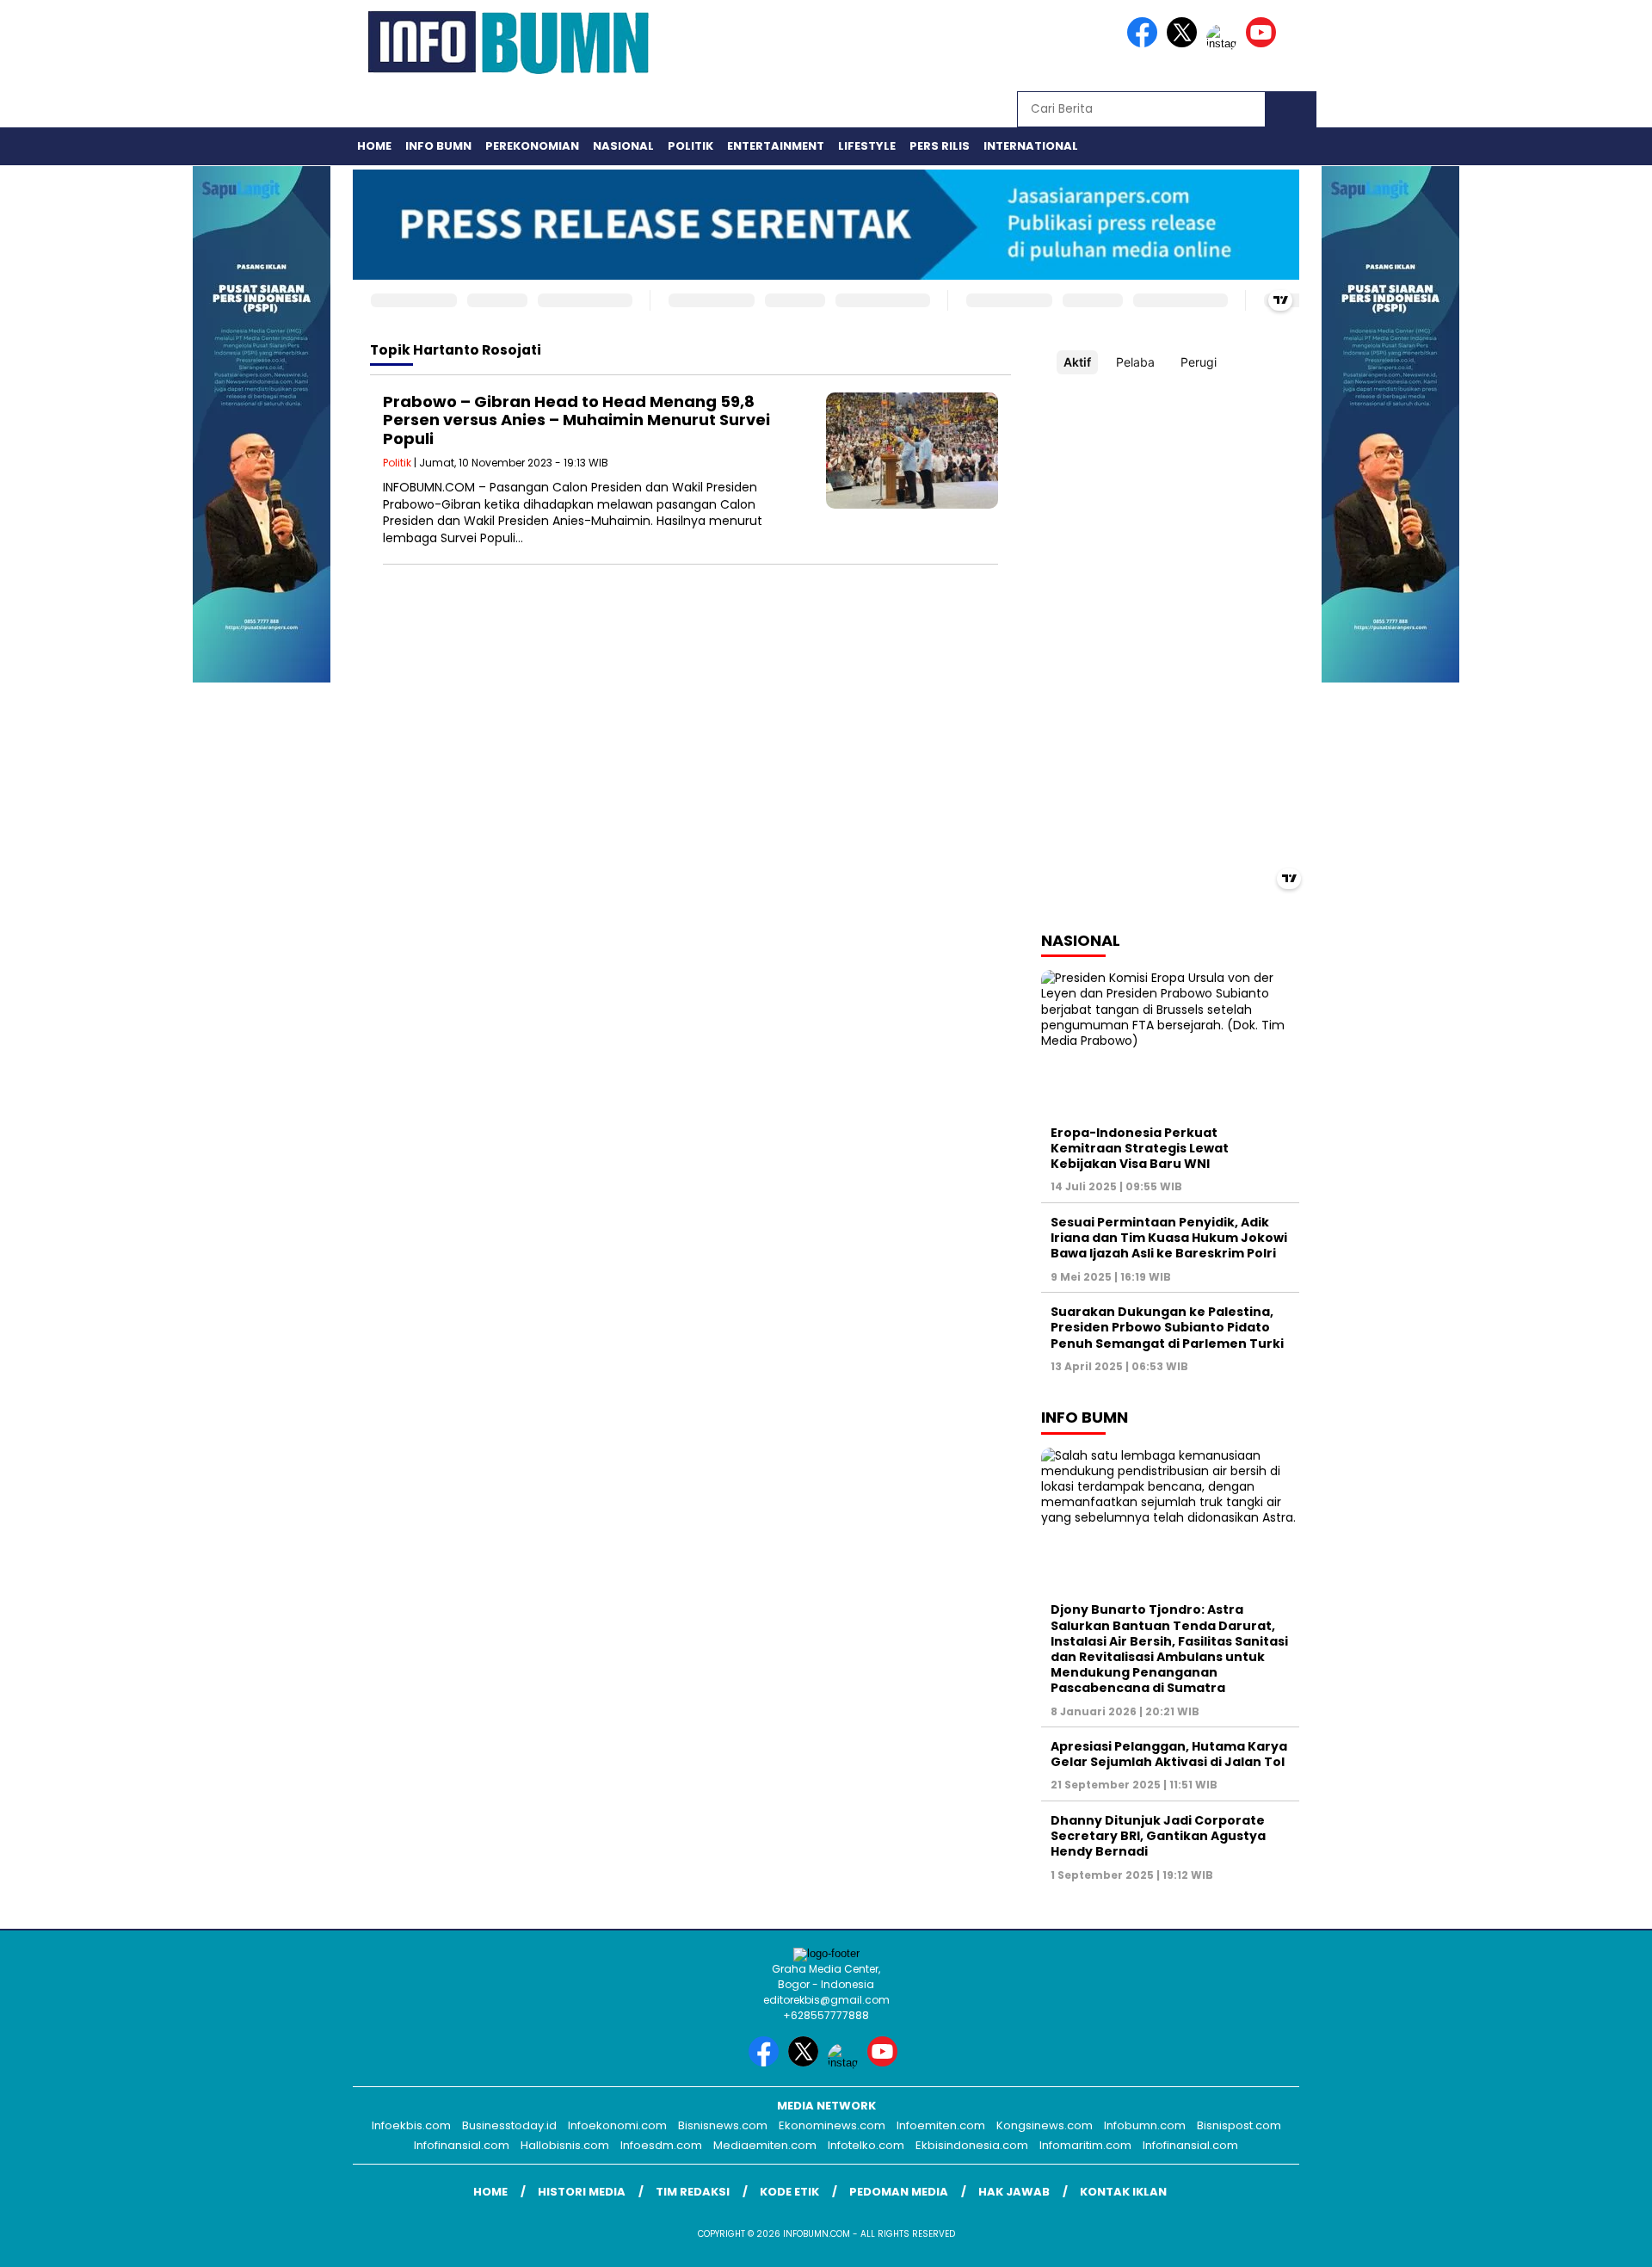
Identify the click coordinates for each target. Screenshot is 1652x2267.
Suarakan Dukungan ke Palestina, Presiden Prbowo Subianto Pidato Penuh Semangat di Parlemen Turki (1167, 1327)
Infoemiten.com (941, 2125)
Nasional (623, 146)
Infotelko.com (866, 2145)
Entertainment (776, 146)
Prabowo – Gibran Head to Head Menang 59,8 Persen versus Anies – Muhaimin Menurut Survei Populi (576, 420)
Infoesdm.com (661, 2145)
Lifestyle (867, 146)
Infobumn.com (1145, 2125)
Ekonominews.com (832, 2125)
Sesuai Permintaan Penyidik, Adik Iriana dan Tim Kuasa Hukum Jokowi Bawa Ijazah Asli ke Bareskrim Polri (1169, 1238)
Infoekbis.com (411, 2125)
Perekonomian (532, 146)
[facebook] (1145, 43)
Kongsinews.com (1045, 2125)
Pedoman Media (899, 2192)
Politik (690, 146)
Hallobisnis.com (565, 2145)
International (1031, 146)
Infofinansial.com (462, 2145)
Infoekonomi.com (617, 2125)
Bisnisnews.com (723, 2125)
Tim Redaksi (693, 2192)
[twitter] (1185, 43)
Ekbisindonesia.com (972, 2145)
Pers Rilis (940, 146)
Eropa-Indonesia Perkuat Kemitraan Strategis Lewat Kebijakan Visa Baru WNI (1140, 1148)
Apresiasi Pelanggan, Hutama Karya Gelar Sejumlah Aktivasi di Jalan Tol (1169, 1754)
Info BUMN (438, 146)
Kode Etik (789, 2192)
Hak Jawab (1014, 2192)
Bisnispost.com (1239, 2125)
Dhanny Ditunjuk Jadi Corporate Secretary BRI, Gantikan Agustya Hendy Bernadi (1158, 1836)
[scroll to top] (1588, 2240)
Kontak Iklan (1123, 2192)
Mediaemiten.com (765, 2145)
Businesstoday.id (509, 2125)
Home (374, 146)
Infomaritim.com (1085, 2145)
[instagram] (1224, 43)
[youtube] (1264, 43)
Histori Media (582, 2192)
